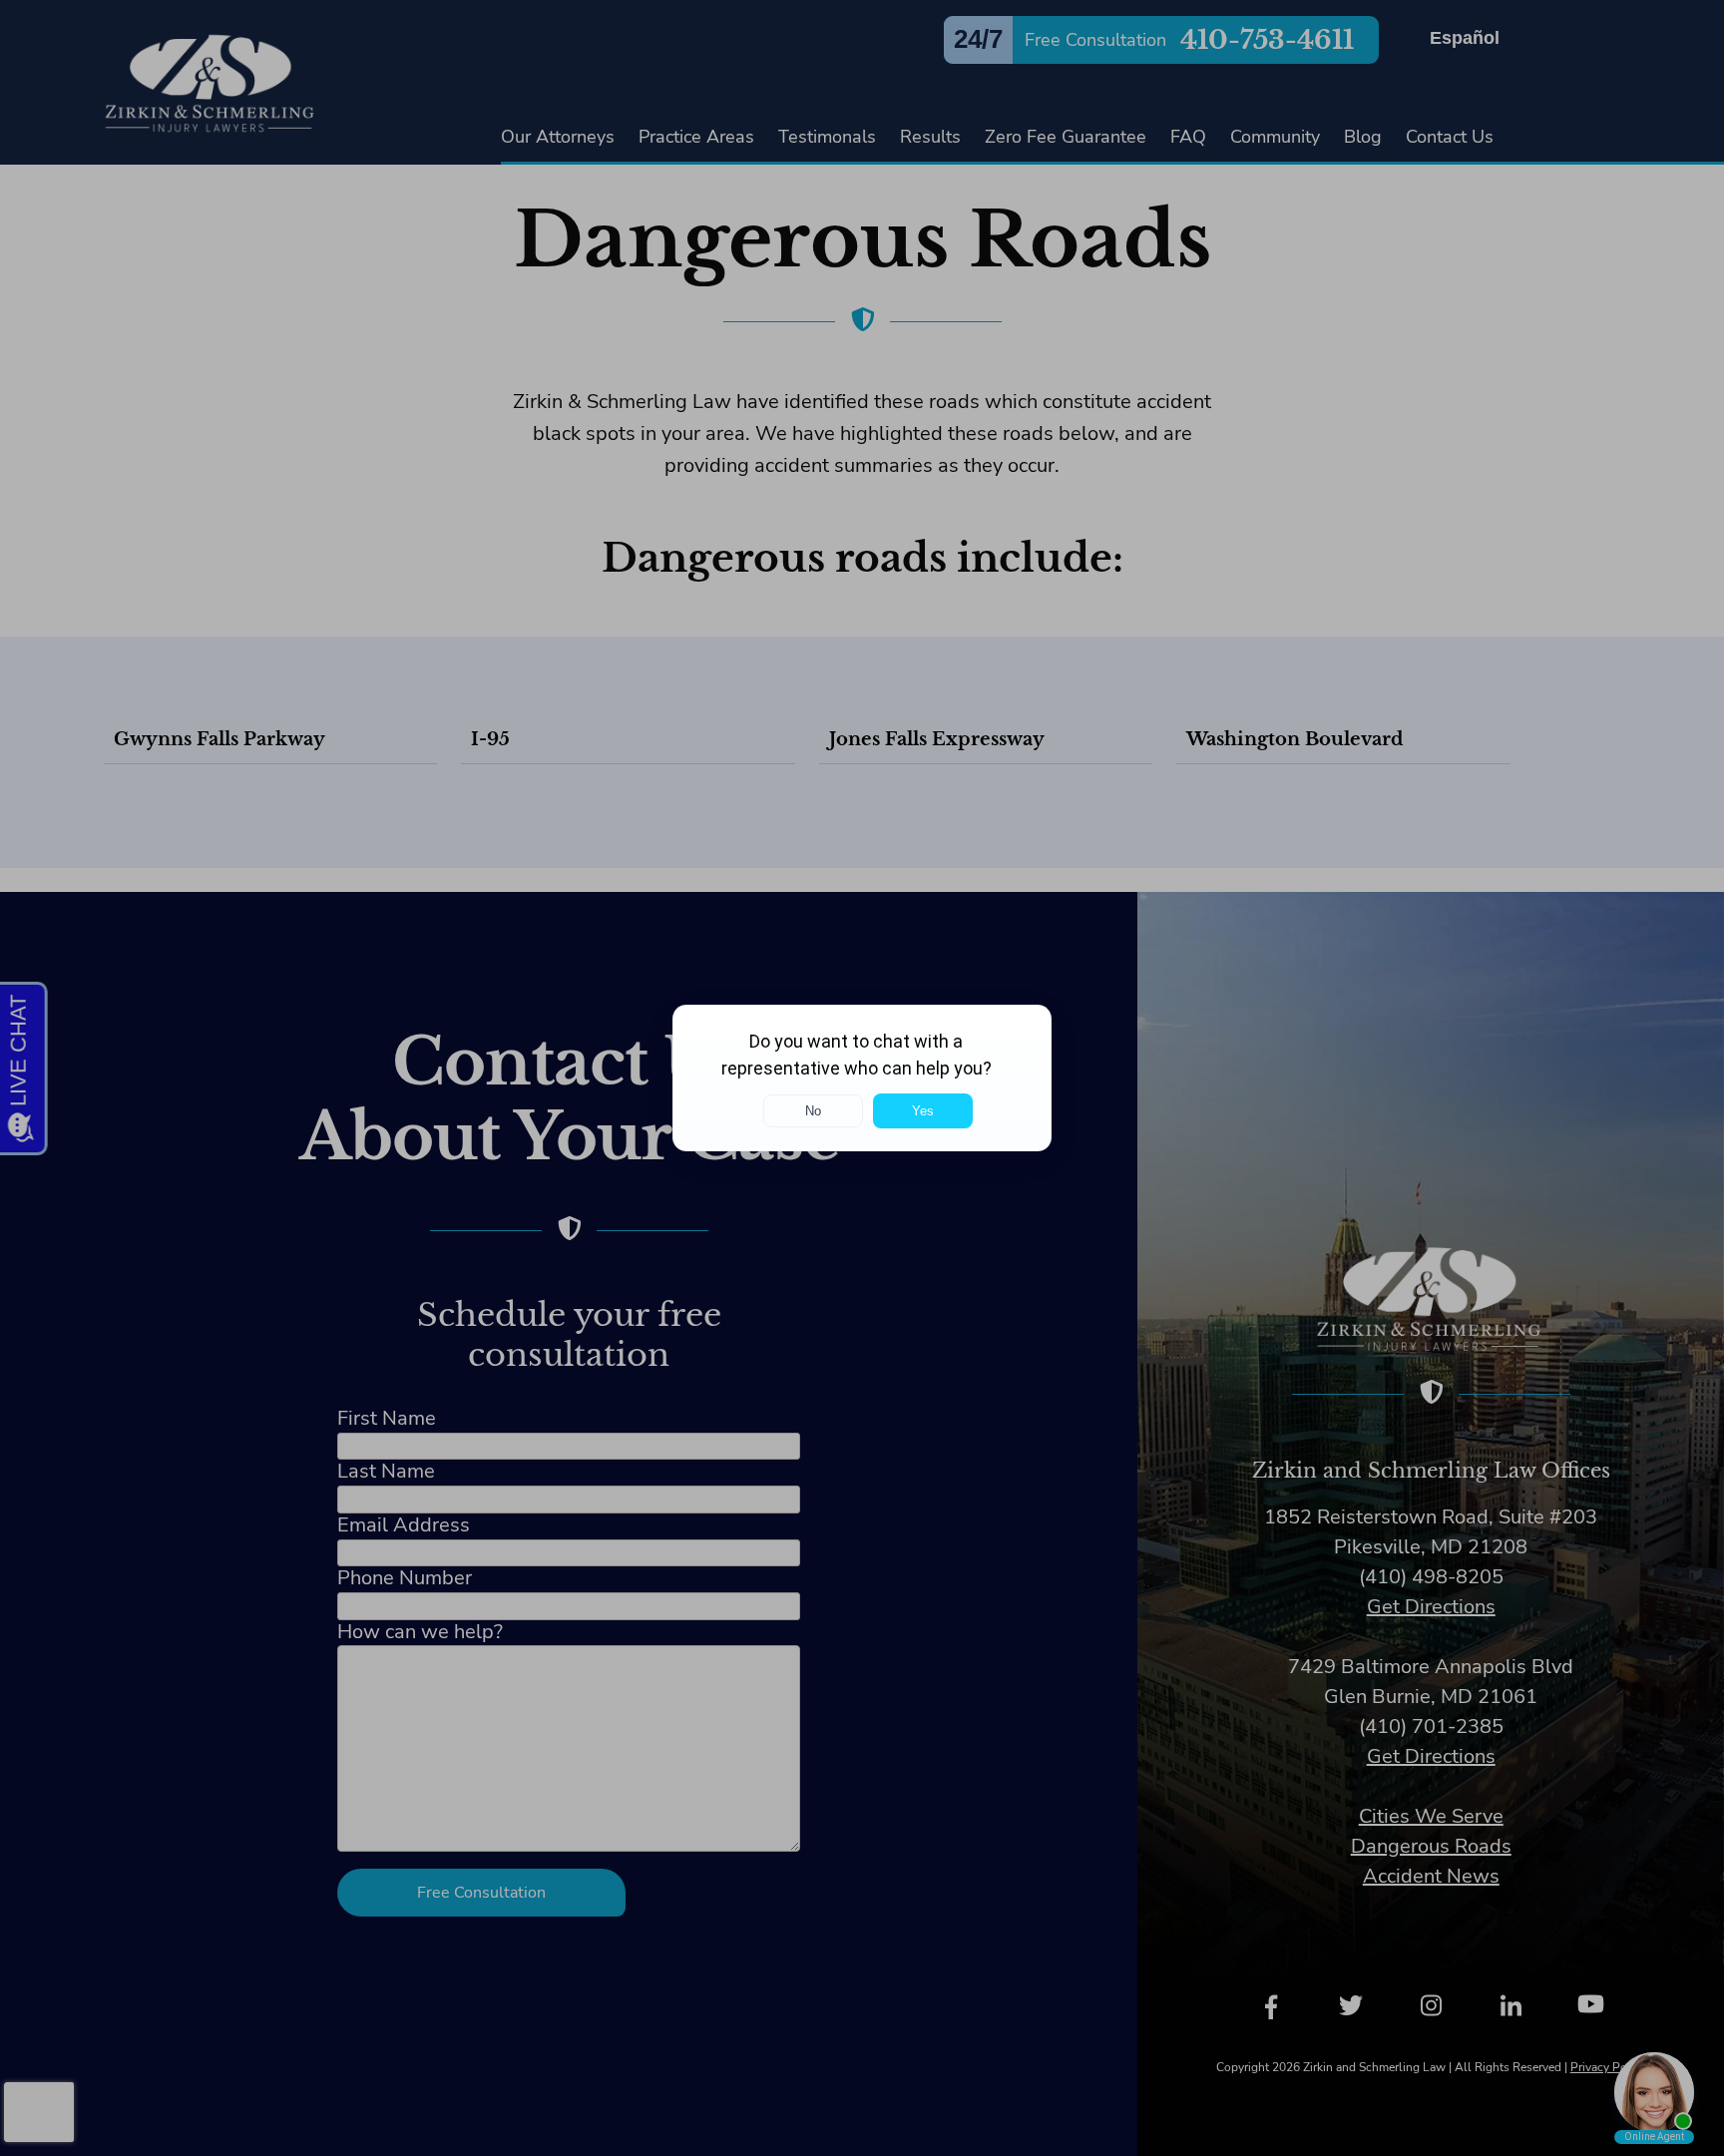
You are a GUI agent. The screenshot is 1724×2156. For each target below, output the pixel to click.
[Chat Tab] (862, 1078)
